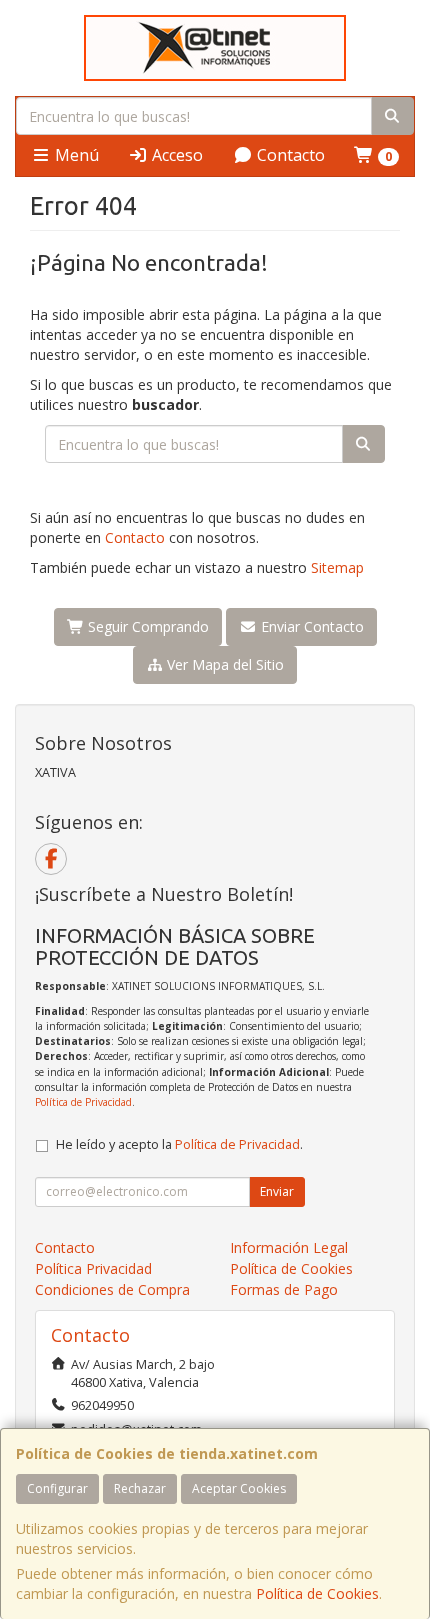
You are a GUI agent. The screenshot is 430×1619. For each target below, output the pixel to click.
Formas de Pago (284, 1289)
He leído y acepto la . (179, 1144)
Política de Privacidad (83, 1102)
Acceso (175, 155)
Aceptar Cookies (239, 1488)
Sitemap (337, 567)
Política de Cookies (317, 1593)
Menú (75, 155)
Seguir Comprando (146, 626)
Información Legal (289, 1247)
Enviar (277, 1191)
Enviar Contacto (310, 626)
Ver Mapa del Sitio (223, 664)
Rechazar (140, 1488)
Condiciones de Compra (112, 1289)
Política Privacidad (93, 1268)
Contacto (289, 155)
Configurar (57, 1488)
